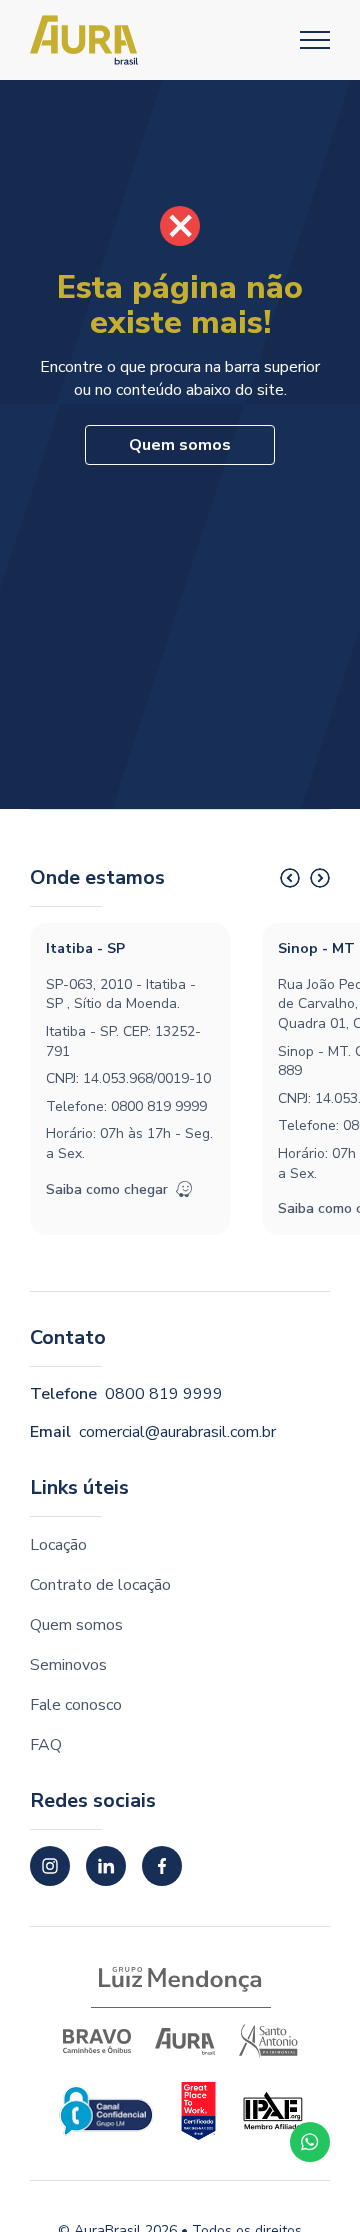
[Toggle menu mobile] (315, 40)
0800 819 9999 (159, 1106)
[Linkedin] (106, 1866)
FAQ (46, 1745)
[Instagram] (50, 1866)
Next (320, 878)
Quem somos (180, 445)
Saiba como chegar (107, 1189)
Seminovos (68, 1665)
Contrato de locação (100, 1585)
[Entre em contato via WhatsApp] (310, 2142)
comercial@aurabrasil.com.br (177, 1432)
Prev (290, 878)
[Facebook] (162, 1866)
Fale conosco (76, 1705)
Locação (58, 1545)
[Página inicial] (84, 40)
